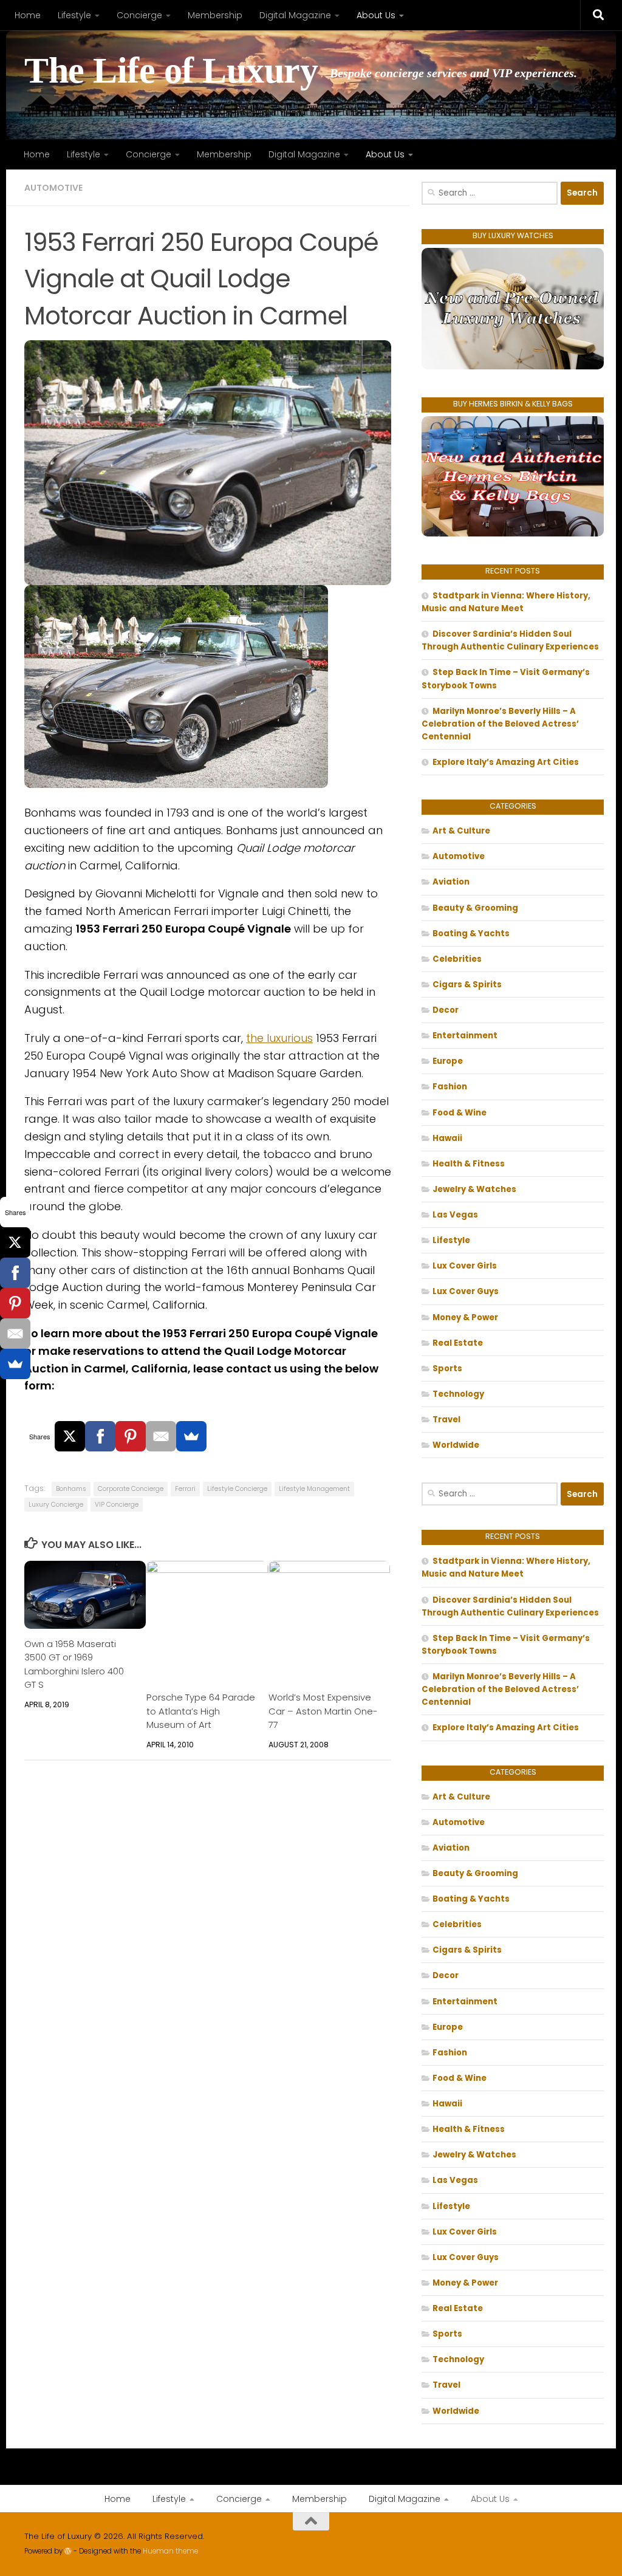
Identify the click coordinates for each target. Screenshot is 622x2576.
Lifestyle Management (314, 1489)
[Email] (161, 1436)
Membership (215, 15)
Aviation (451, 882)
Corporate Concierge (131, 1489)
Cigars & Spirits (467, 985)
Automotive (53, 188)
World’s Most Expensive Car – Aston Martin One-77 (323, 1711)
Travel (446, 1420)
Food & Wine (460, 1113)
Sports (447, 1368)
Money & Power (465, 1317)
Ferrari (185, 1489)
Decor (446, 1010)
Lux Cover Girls (465, 1266)
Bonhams (71, 1489)
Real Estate (458, 1343)
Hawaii (447, 1138)
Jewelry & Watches (474, 1189)
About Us (376, 15)
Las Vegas (455, 1215)
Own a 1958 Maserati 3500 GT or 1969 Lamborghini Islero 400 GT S (74, 1664)
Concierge (139, 15)
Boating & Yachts (471, 933)
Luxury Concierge (56, 1505)
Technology (458, 1394)
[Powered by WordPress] (68, 2551)
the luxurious (279, 1038)
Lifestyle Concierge (237, 1489)
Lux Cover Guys (466, 1291)
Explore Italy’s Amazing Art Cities (506, 762)
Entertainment (465, 1036)
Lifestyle (74, 15)
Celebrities (457, 959)
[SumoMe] (191, 1436)
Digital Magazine (295, 15)
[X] (70, 1436)
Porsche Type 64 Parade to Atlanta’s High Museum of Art (201, 1711)
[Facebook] (100, 1436)
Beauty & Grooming (475, 908)
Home (28, 15)
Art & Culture (461, 831)
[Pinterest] (131, 1436)
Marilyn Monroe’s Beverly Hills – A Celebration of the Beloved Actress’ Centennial (500, 724)
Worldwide (456, 1445)
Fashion (450, 1087)
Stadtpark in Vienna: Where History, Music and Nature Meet (506, 602)
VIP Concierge (117, 1505)
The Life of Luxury (171, 71)
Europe (448, 1061)
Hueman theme (170, 2551)
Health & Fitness (469, 1164)
